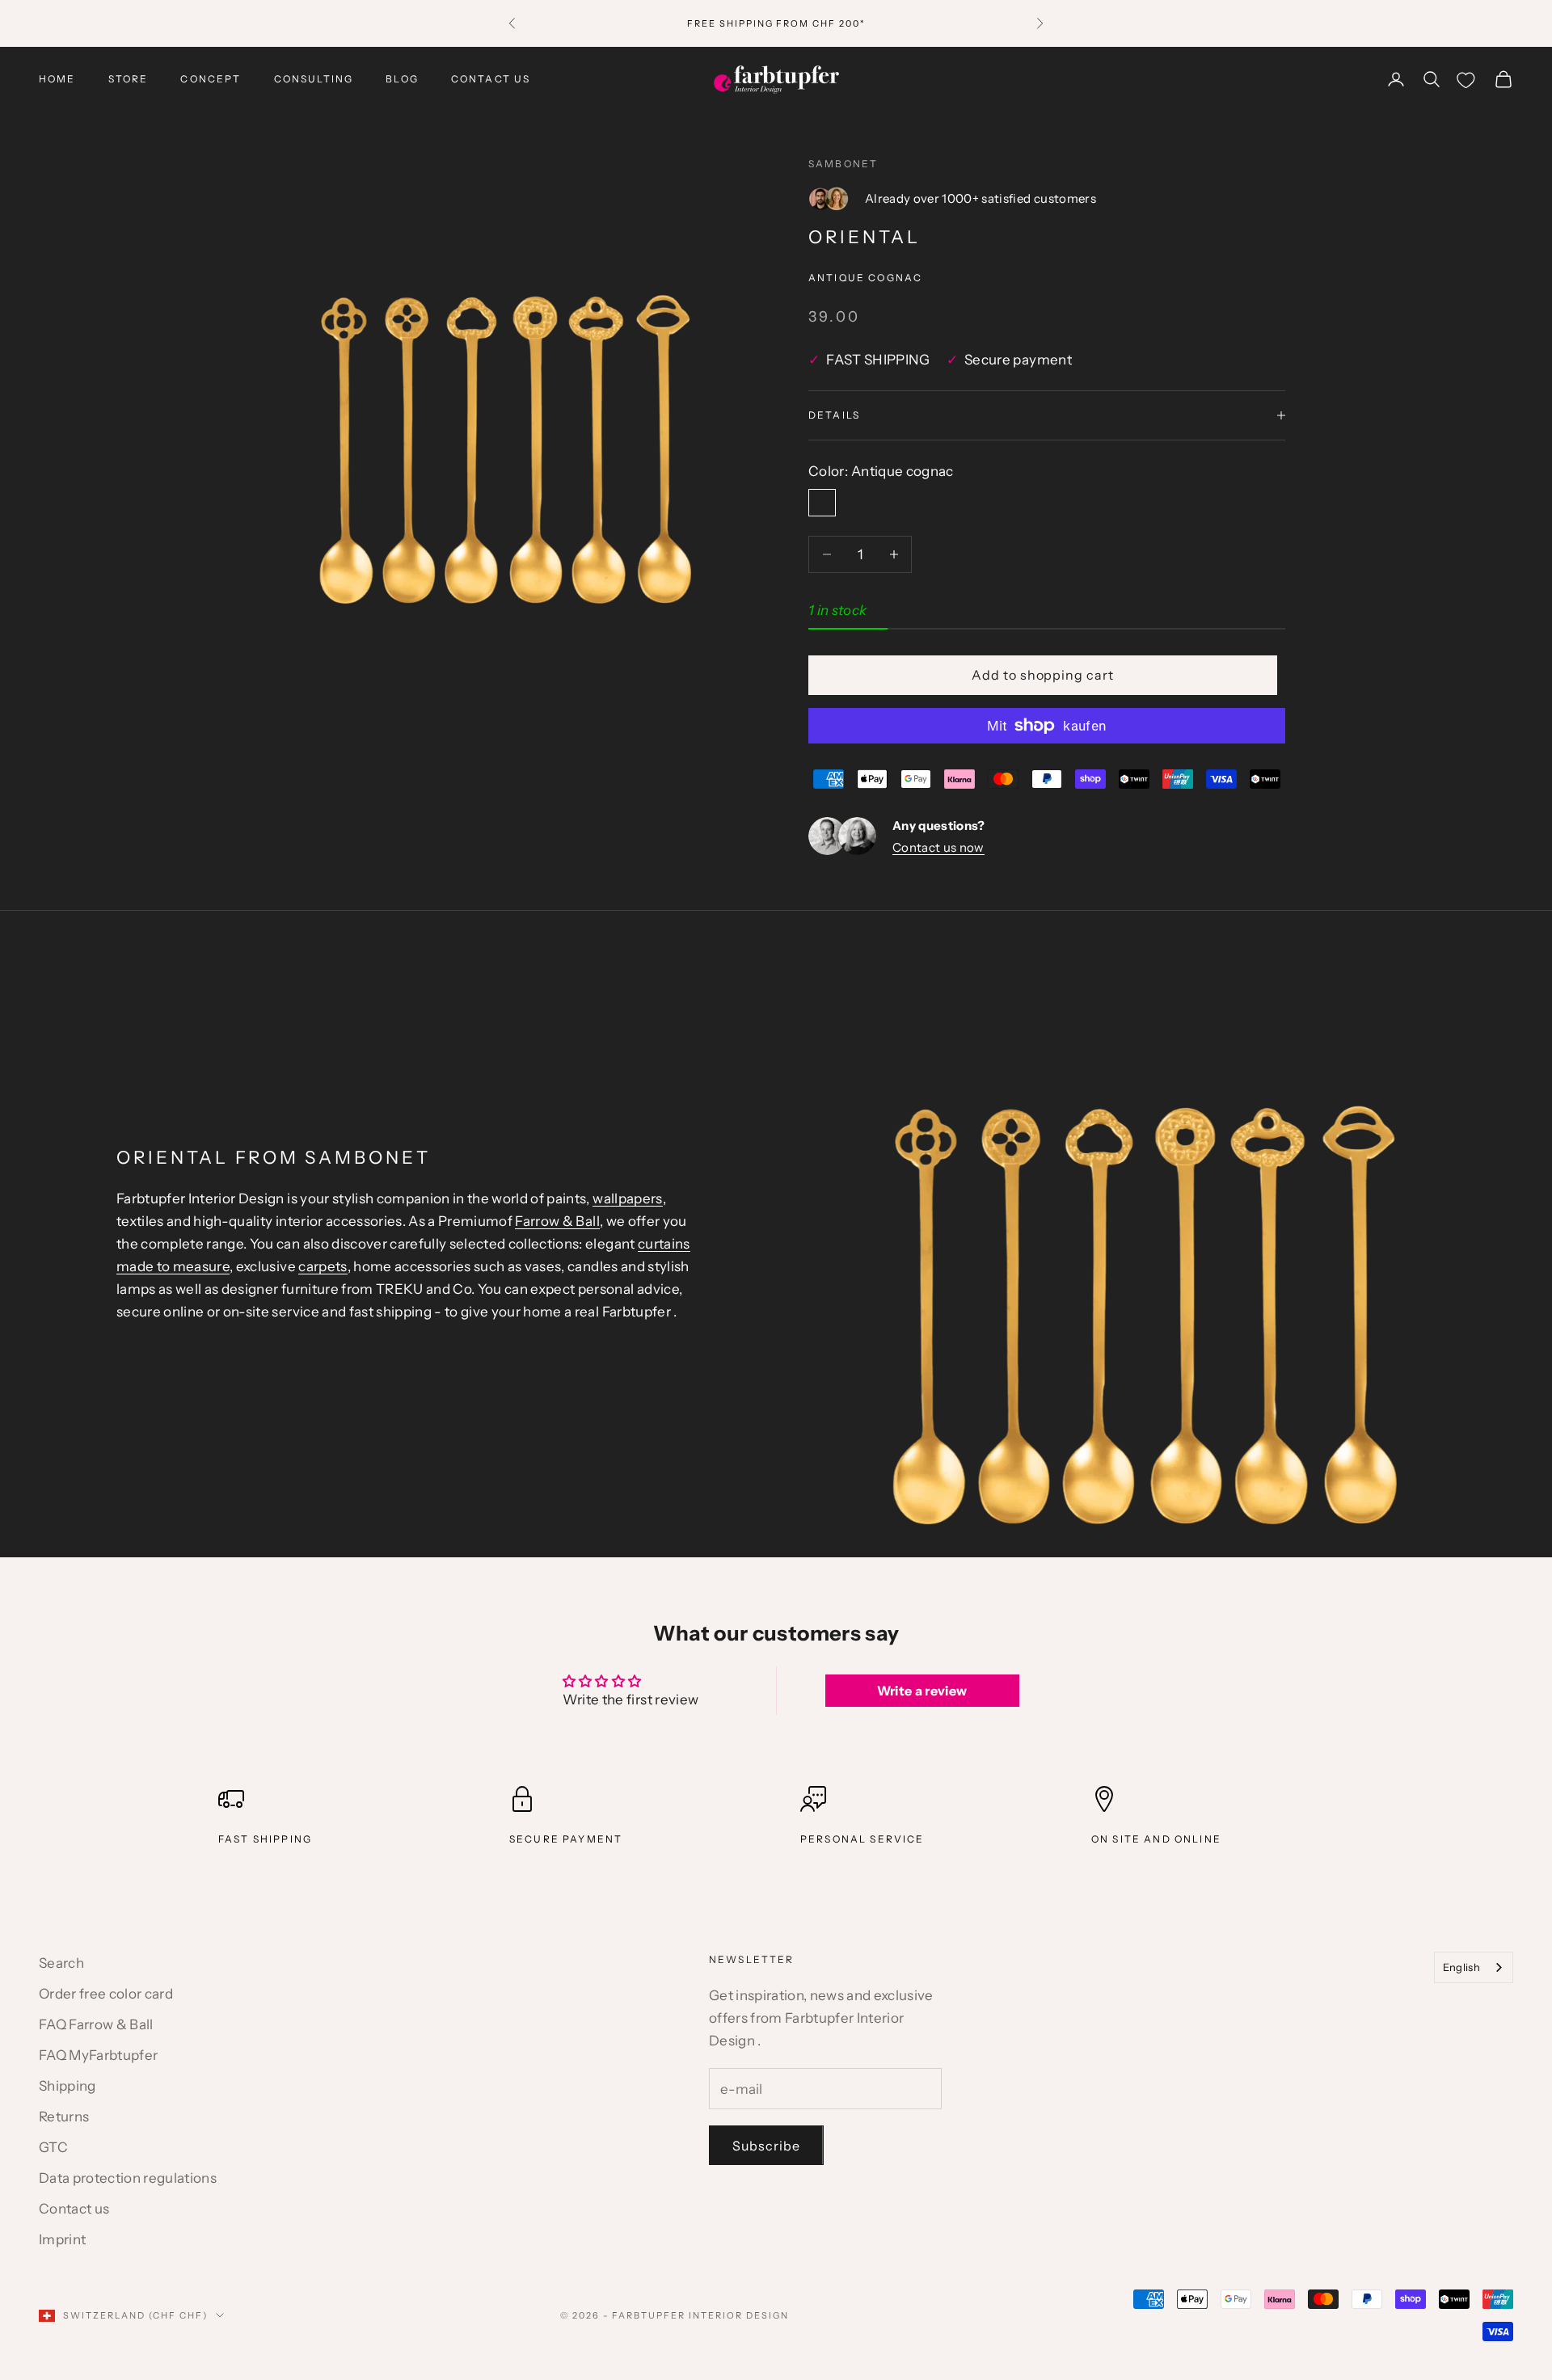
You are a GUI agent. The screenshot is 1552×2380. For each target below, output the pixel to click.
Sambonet (843, 164)
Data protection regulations (128, 2178)
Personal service (862, 1839)
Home (57, 79)
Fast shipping (265, 1839)
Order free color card (106, 1994)
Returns (64, 2117)
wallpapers (627, 1198)
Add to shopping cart (1043, 675)
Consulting (314, 79)
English (1461, 1967)
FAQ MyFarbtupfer (98, 2055)
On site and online (1156, 1839)
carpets (323, 1266)
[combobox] (1474, 1967)
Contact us (491, 79)
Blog (402, 79)
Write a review (922, 1691)
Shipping (67, 2086)
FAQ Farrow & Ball (96, 2024)
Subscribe (766, 2146)
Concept (211, 79)
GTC (53, 2147)
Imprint (62, 2239)
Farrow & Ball (557, 1221)
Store (129, 79)
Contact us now (938, 847)
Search (61, 1963)
